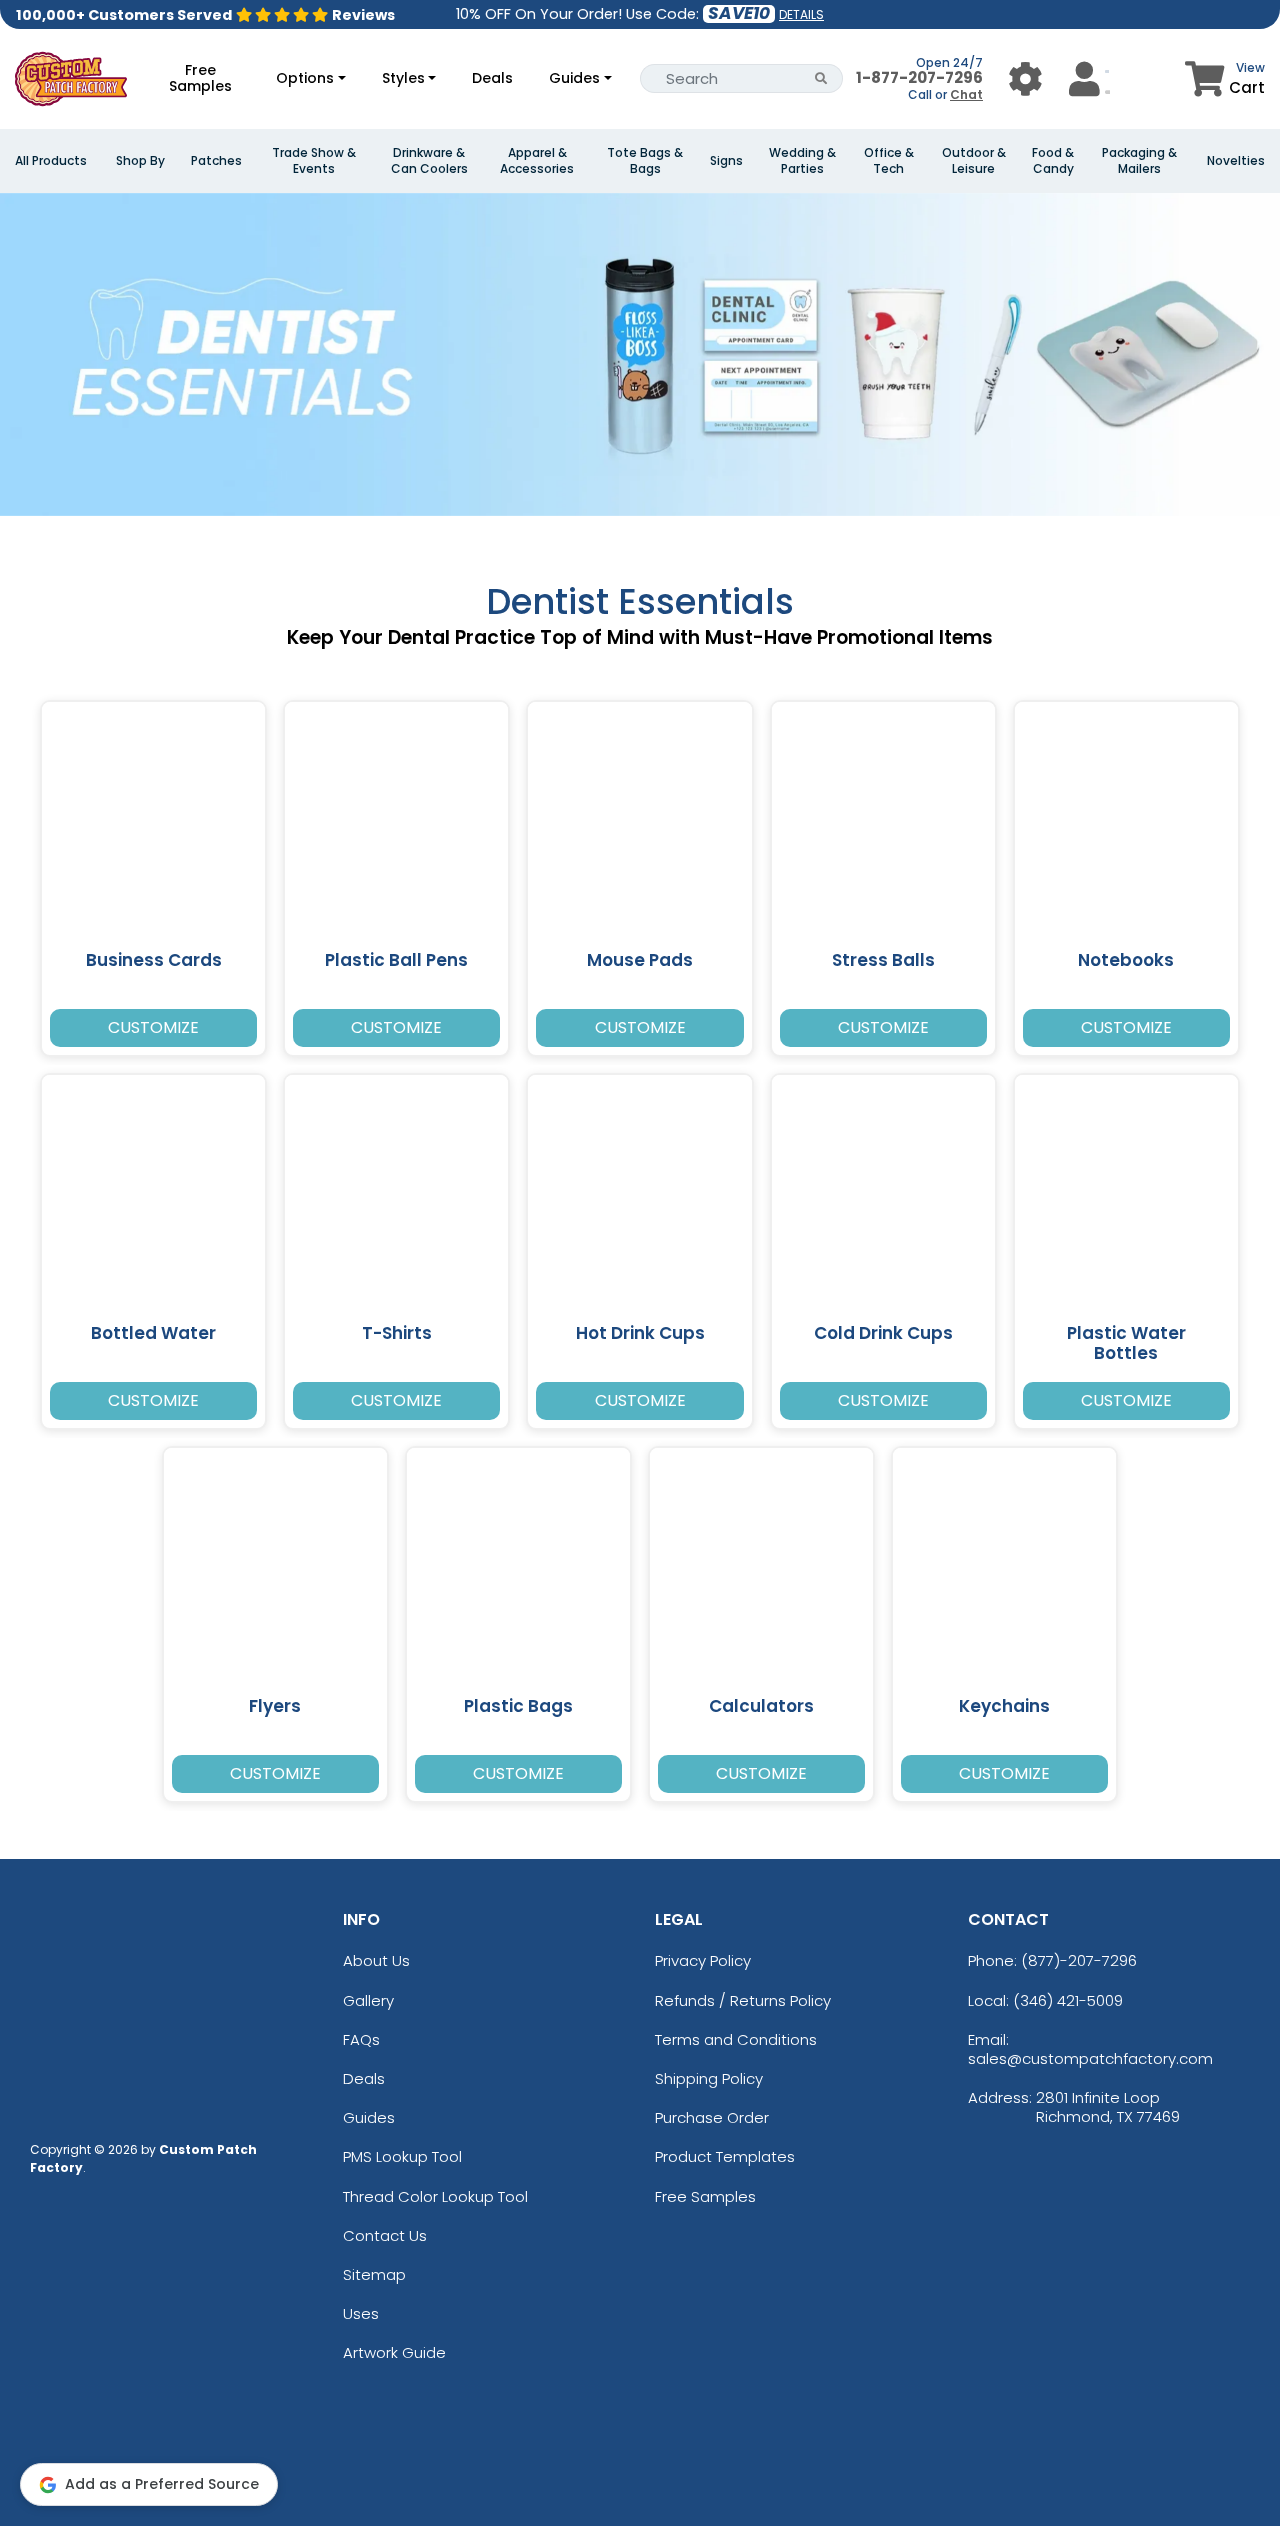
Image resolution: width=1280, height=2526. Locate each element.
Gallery (368, 2000)
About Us (376, 1960)
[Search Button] (821, 78)
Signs (726, 161)
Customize (153, 1027)
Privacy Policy (703, 1960)
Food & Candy (1053, 161)
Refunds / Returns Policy (743, 2000)
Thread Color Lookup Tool (435, 2196)
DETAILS (801, 14)
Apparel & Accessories (537, 161)
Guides (574, 78)
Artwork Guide (394, 2352)
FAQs (361, 2039)
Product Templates (725, 2156)
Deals (492, 78)
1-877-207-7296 (919, 77)
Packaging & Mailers (1139, 161)
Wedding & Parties (802, 161)
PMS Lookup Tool (402, 2156)
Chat (966, 94)
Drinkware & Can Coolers (429, 161)
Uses (361, 2313)
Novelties (1236, 161)
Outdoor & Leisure (974, 161)
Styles (403, 78)
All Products (51, 161)
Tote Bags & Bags (645, 161)
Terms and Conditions (736, 2039)
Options (305, 78)
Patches (216, 161)
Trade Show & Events (314, 161)
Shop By (140, 161)
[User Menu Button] (1025, 78)
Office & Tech (889, 161)
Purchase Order (712, 2117)
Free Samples (200, 78)
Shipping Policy (709, 2078)
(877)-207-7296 (1079, 1960)
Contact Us (385, 2235)
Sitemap (374, 2274)
